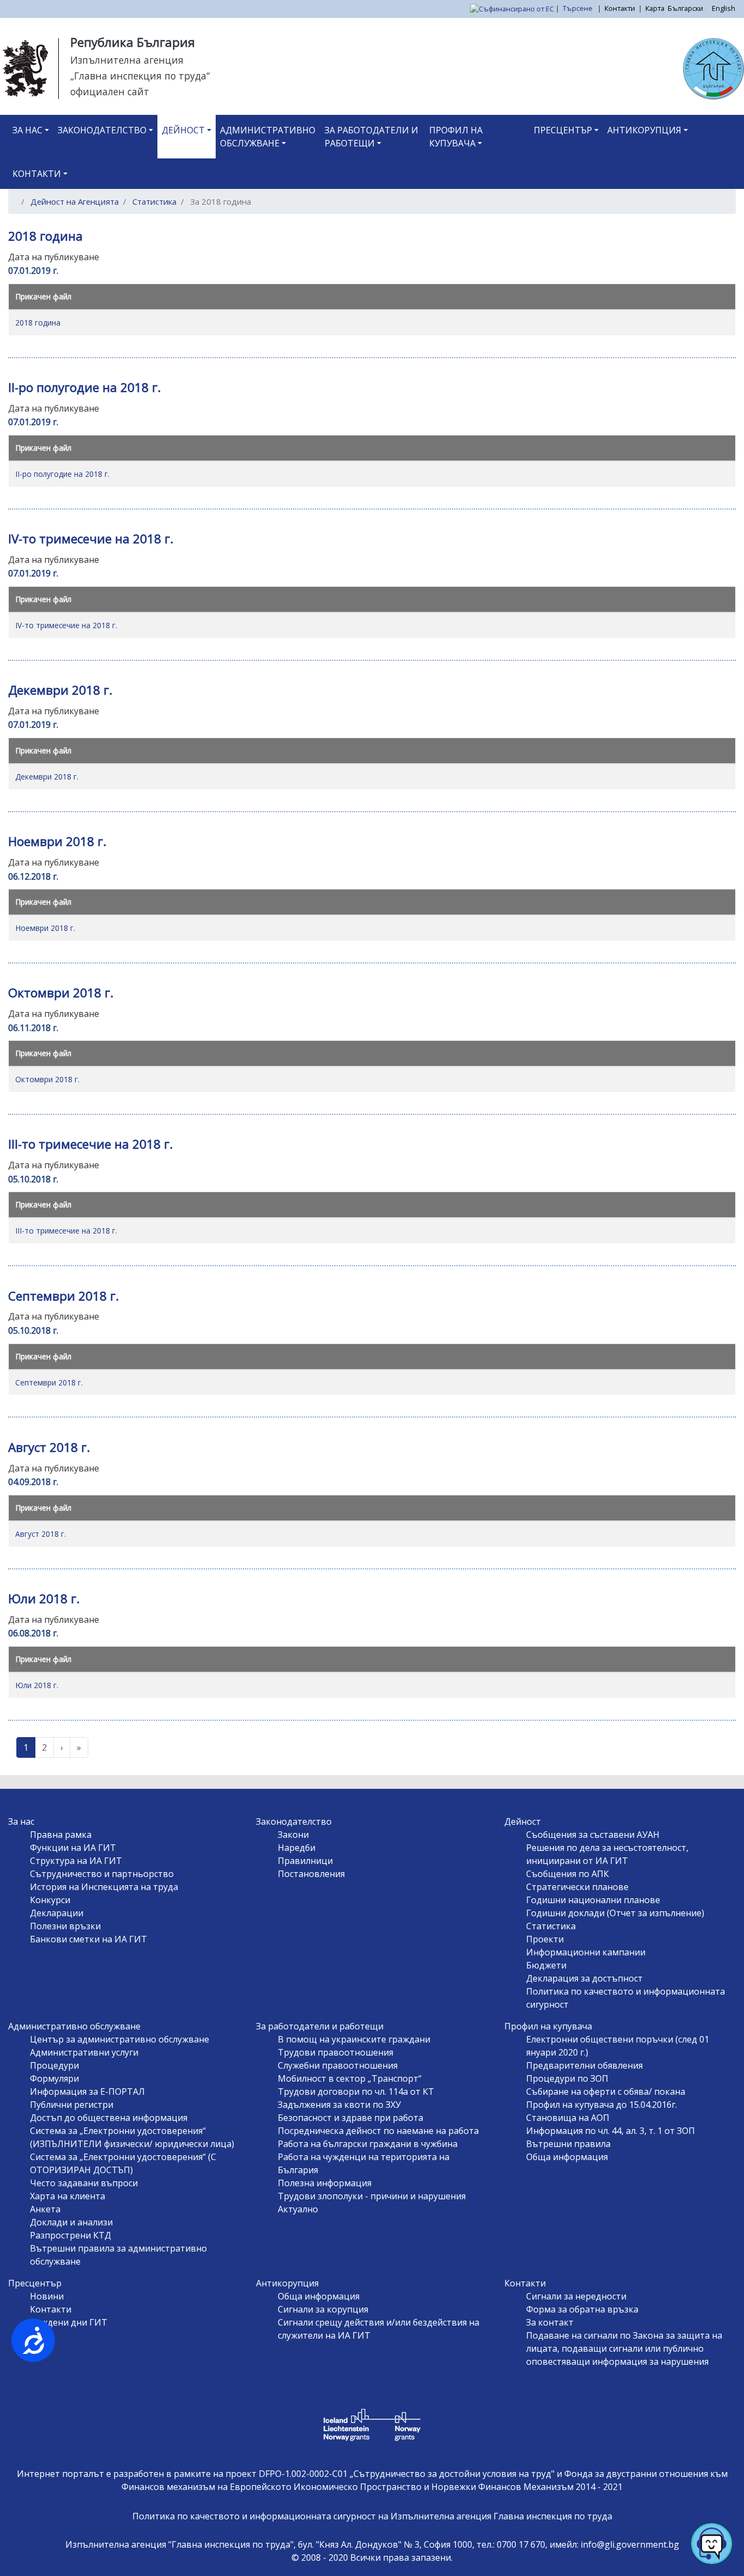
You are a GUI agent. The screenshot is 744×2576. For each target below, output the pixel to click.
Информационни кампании (586, 1952)
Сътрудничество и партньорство (102, 1874)
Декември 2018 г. (47, 777)
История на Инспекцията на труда (104, 1887)
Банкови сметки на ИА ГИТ (89, 1939)
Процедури (54, 2065)
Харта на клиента (68, 2196)
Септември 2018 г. (49, 1382)
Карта (655, 8)
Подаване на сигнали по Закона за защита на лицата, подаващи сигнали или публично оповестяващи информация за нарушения (624, 2348)
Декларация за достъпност (584, 1978)
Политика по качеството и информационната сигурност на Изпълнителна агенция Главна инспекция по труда (372, 2516)
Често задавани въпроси (84, 2183)
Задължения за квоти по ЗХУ (339, 2105)
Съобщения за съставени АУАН (593, 1835)
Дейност (183, 130)
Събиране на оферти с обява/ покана (606, 2092)
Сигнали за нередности (576, 2296)
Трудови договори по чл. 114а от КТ (356, 2092)
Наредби (297, 1848)
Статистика (154, 201)
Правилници (305, 1861)
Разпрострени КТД (71, 2235)
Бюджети (546, 1965)
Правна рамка (61, 1835)
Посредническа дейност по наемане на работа (378, 2131)
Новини (47, 2296)
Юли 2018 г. (37, 1685)
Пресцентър (563, 130)
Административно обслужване (268, 137)
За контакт (550, 2322)
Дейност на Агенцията (75, 201)
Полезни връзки (65, 1926)
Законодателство (102, 130)
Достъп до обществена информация (109, 2118)
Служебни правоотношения (338, 2065)
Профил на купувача (456, 137)
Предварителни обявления (584, 2065)
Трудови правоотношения (336, 2052)
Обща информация (567, 2157)
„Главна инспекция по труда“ (140, 76)
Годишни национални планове (593, 1900)
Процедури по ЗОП (567, 2078)
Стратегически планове (577, 1887)
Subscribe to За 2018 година (21, 1771)
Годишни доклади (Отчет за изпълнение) (615, 1913)
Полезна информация (325, 2183)
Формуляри (54, 2078)
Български (685, 8)
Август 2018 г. (41, 1534)
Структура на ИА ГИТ (76, 1861)
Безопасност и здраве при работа (350, 2118)
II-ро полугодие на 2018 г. (62, 474)
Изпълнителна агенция (127, 60)
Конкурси (50, 1900)
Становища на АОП (568, 2118)
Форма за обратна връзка (582, 2309)
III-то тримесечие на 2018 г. (66, 1231)
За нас (28, 130)
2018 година (38, 323)
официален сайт (110, 91)
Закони (293, 1835)
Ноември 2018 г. (45, 928)
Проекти (545, 1939)
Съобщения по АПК (568, 1874)
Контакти (620, 8)
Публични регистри (72, 2105)
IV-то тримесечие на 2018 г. (66, 625)
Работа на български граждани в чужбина (368, 2144)
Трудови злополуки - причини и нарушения (372, 2196)
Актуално (298, 2209)
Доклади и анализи (71, 2222)
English (724, 8)
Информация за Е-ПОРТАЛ (87, 2092)
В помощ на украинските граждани (354, 2039)
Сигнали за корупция (323, 2309)
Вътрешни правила (568, 2144)
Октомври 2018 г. (47, 1079)
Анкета (45, 2209)
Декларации (57, 1913)
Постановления (311, 1874)
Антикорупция (644, 130)
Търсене (578, 8)
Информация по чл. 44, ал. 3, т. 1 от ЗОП (611, 2131)
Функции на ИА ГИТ (73, 1848)
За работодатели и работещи (371, 137)
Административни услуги (84, 2052)
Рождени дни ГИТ (69, 2322)
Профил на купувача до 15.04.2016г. (602, 2105)
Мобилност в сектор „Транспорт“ (350, 2078)
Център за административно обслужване (120, 2039)
